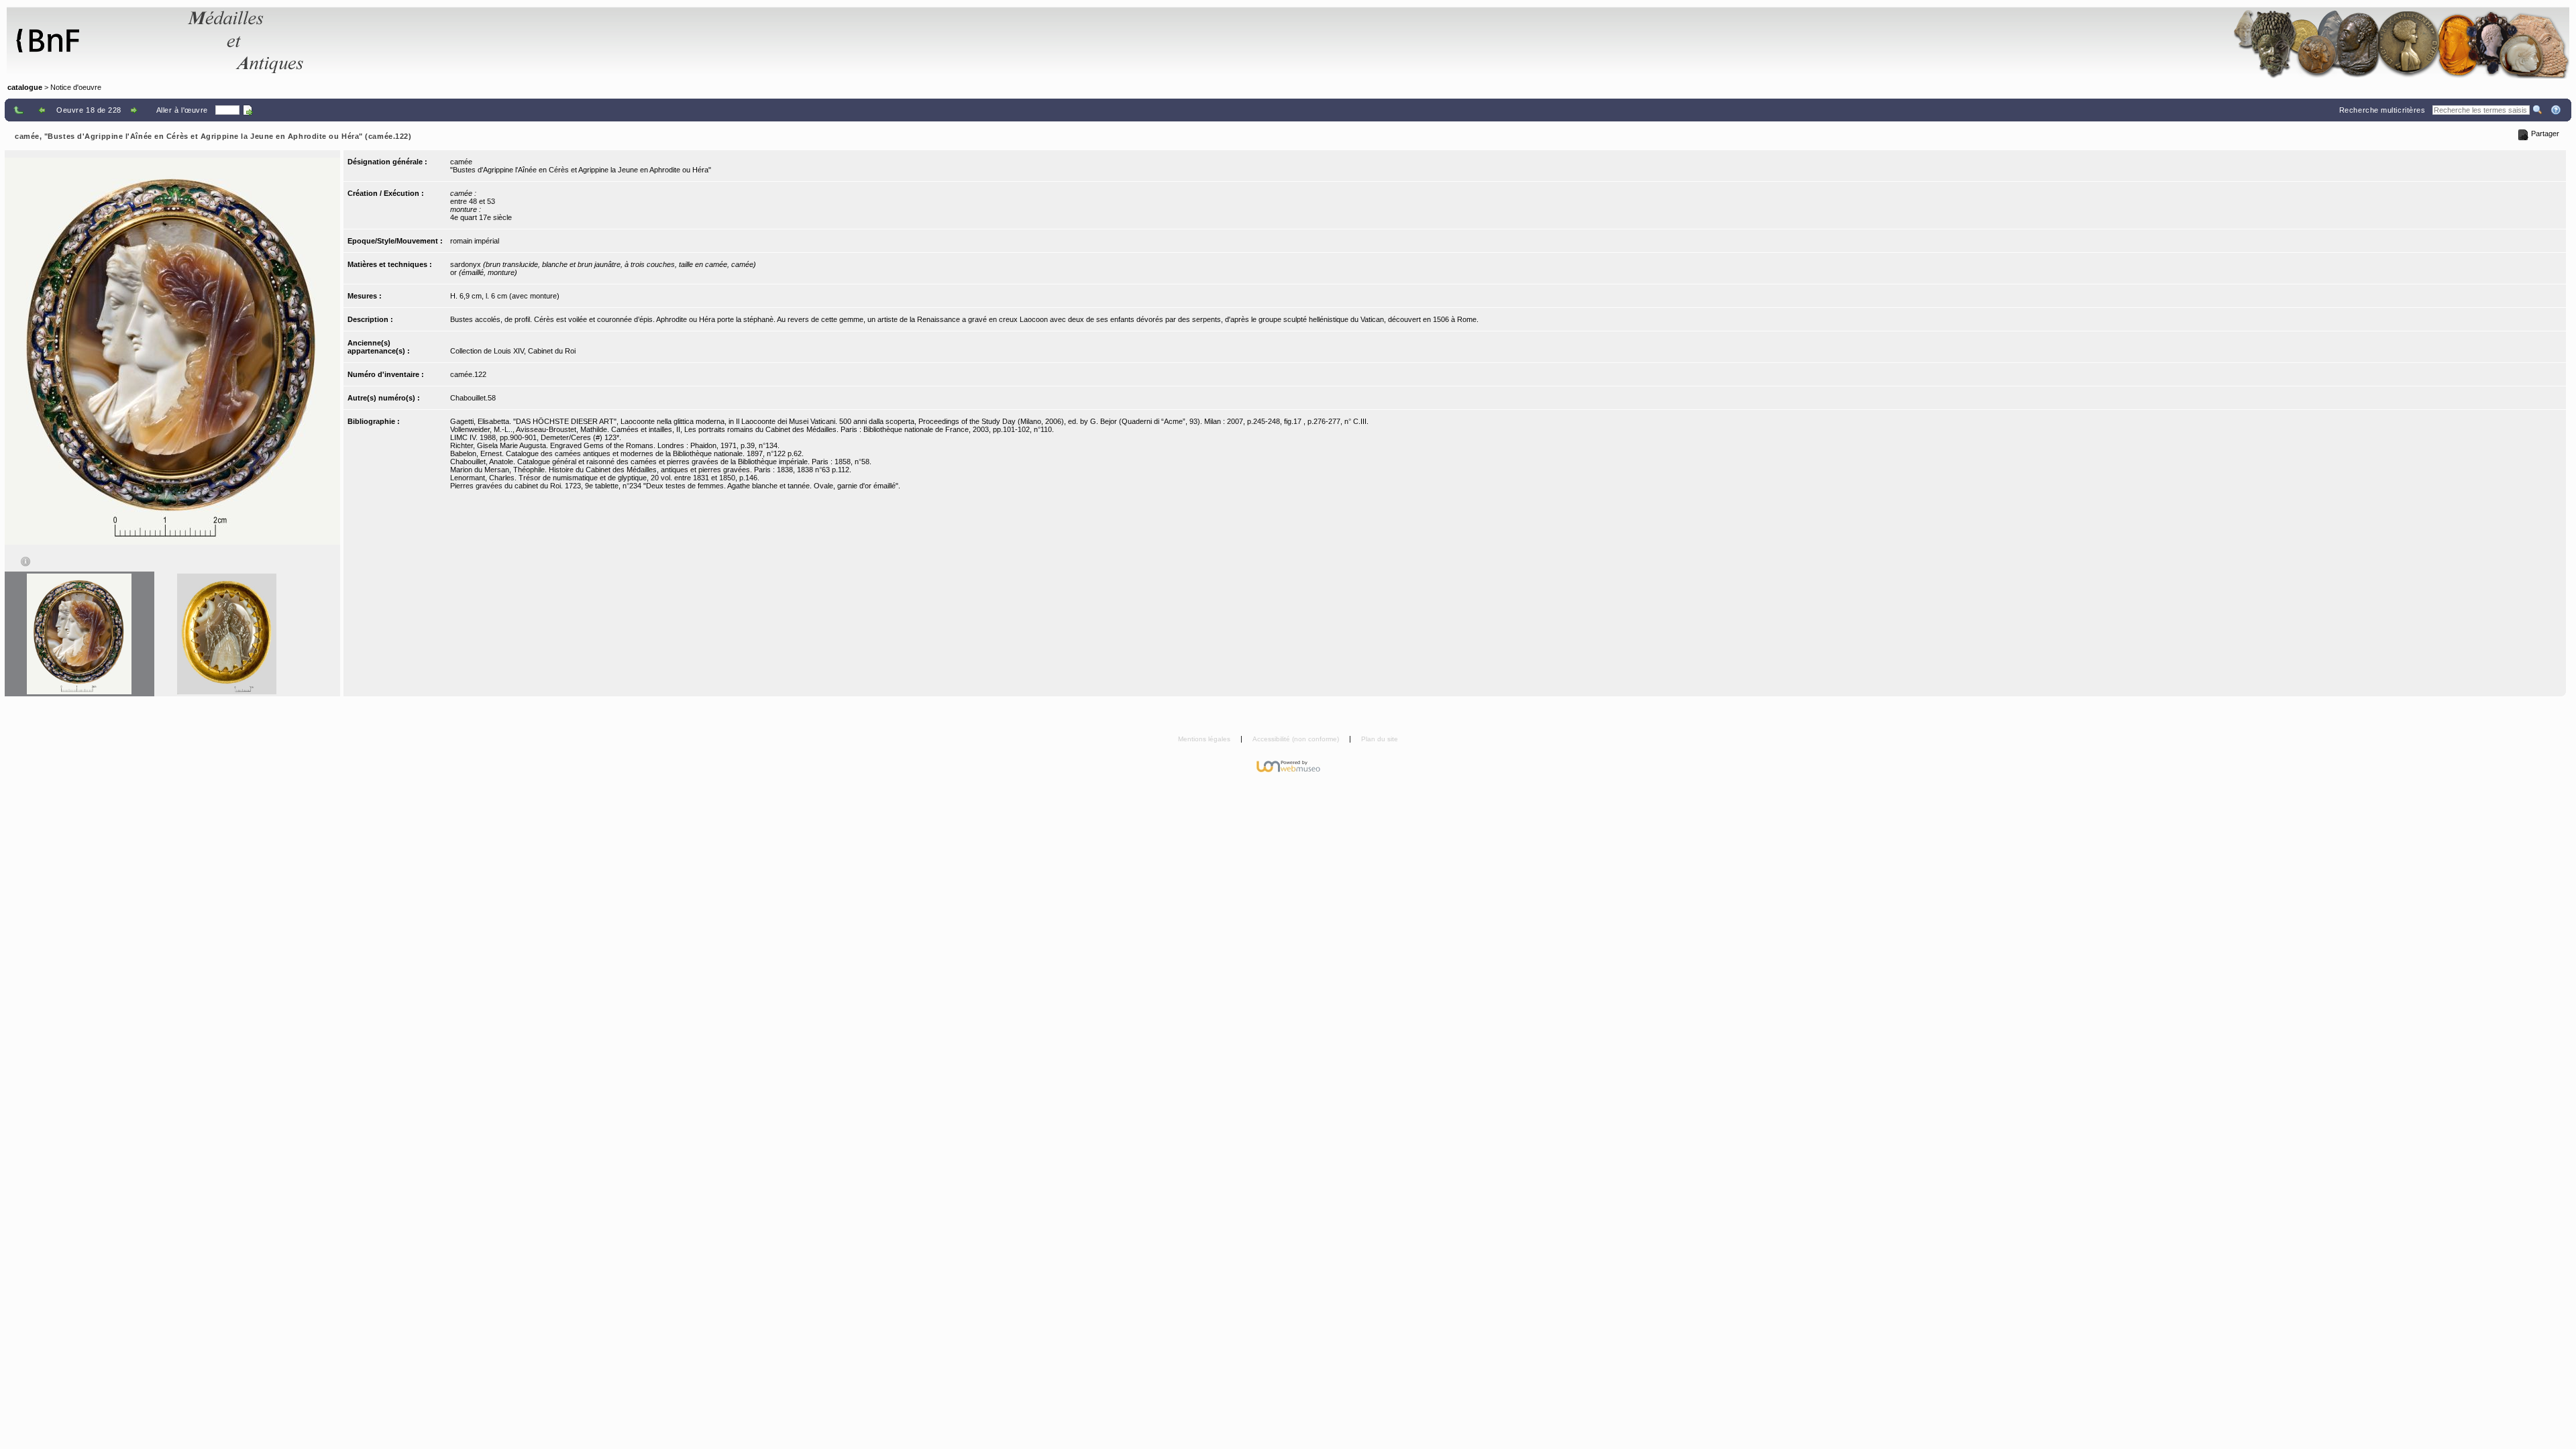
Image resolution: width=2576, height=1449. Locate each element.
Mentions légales (1205, 739)
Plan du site (1380, 739)
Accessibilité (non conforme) (1297, 739)
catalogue (25, 87)
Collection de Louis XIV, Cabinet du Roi (513, 351)
